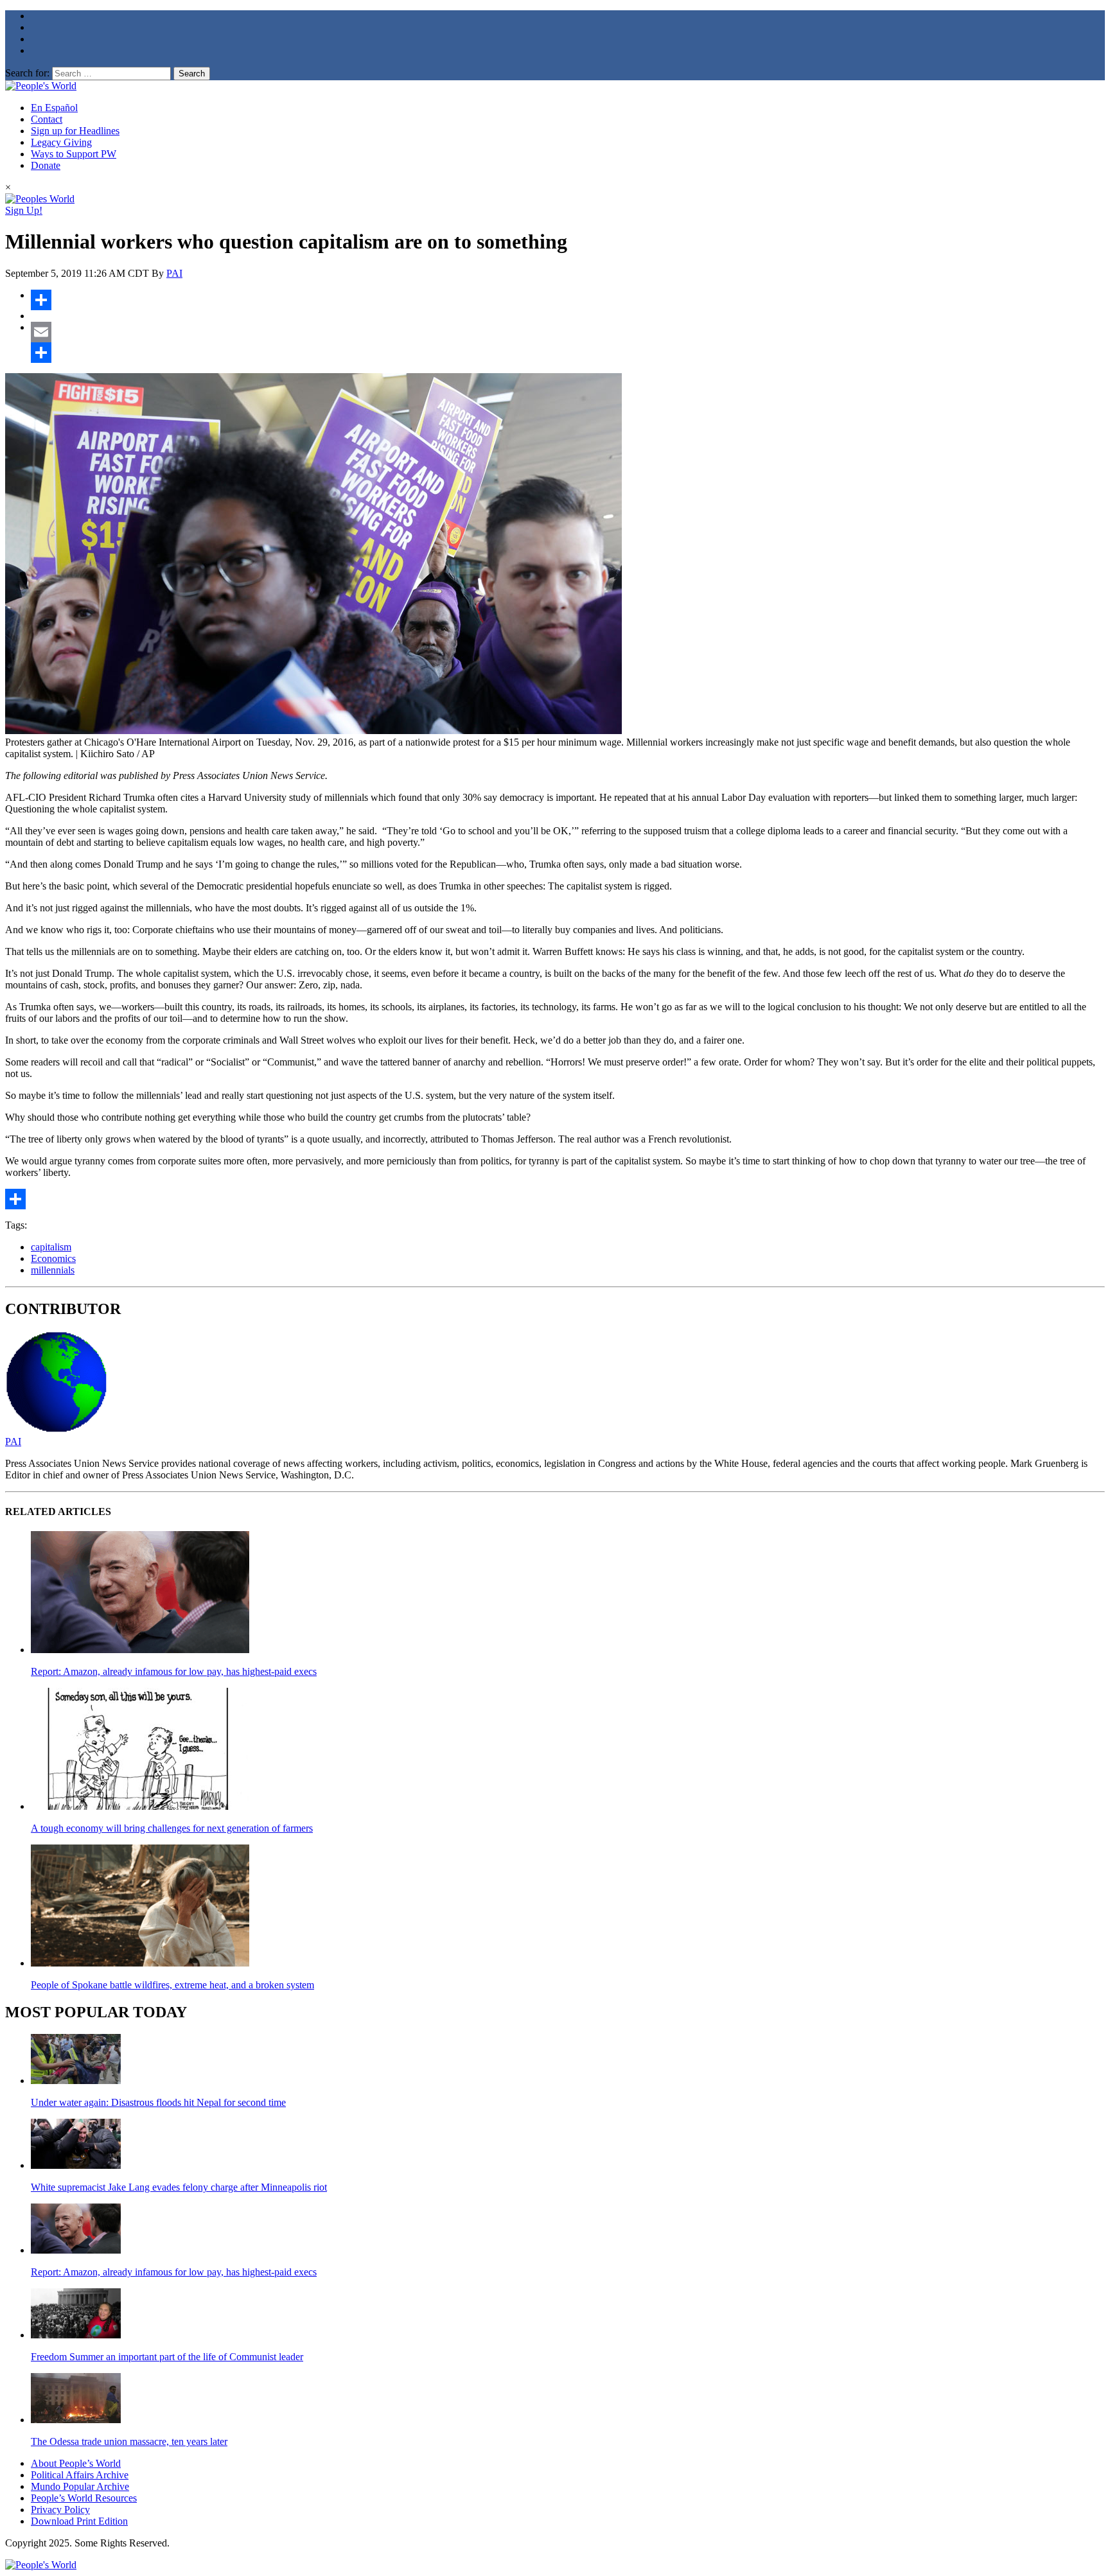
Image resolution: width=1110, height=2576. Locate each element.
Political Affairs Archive (80, 2475)
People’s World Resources (84, 2498)
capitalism (51, 1247)
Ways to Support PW (74, 154)
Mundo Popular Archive (80, 2486)
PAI (174, 273)
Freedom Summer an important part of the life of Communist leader (167, 2357)
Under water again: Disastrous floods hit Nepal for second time (158, 2102)
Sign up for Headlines (75, 131)
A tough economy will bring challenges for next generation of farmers (172, 1828)
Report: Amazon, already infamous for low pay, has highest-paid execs (174, 1671)
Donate (46, 165)
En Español (54, 108)
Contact (47, 119)
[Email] (568, 332)
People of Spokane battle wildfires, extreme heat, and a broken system (172, 1985)
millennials (53, 1270)
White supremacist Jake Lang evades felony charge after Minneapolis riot (179, 2187)
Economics (53, 1258)
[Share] (568, 300)
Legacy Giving (61, 142)
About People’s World (76, 2463)
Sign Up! (24, 210)
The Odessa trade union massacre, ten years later (129, 2441)
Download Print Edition (79, 2521)
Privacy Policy (60, 2510)
